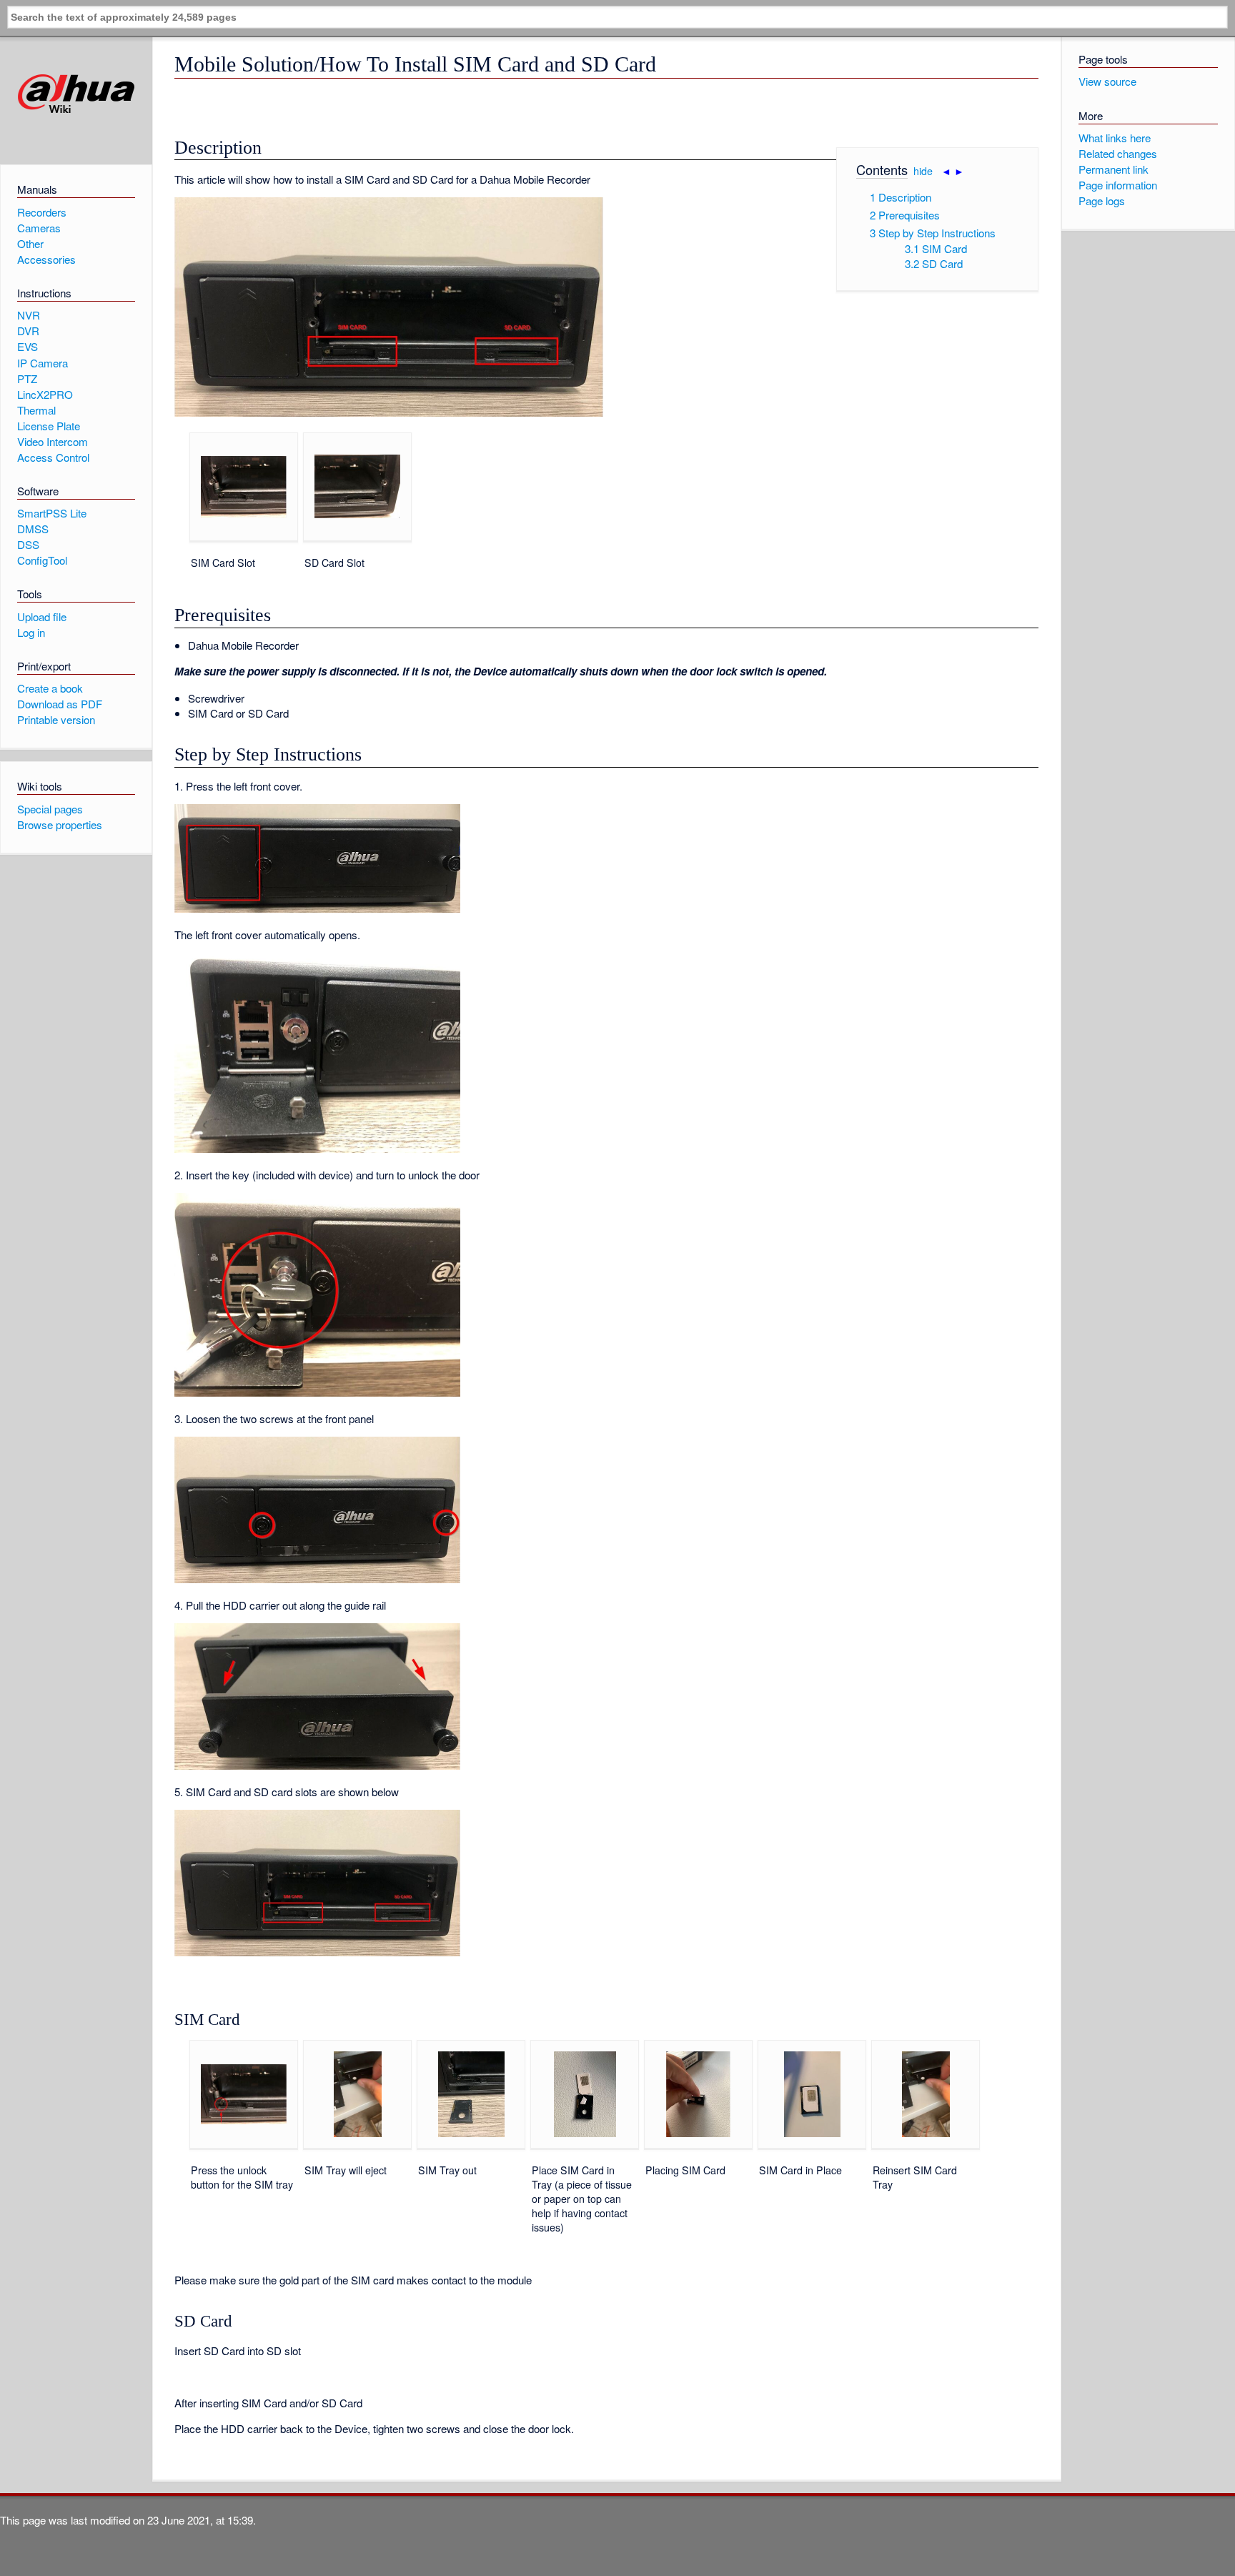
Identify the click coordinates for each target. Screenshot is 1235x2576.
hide (923, 171)
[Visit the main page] (76, 94)
